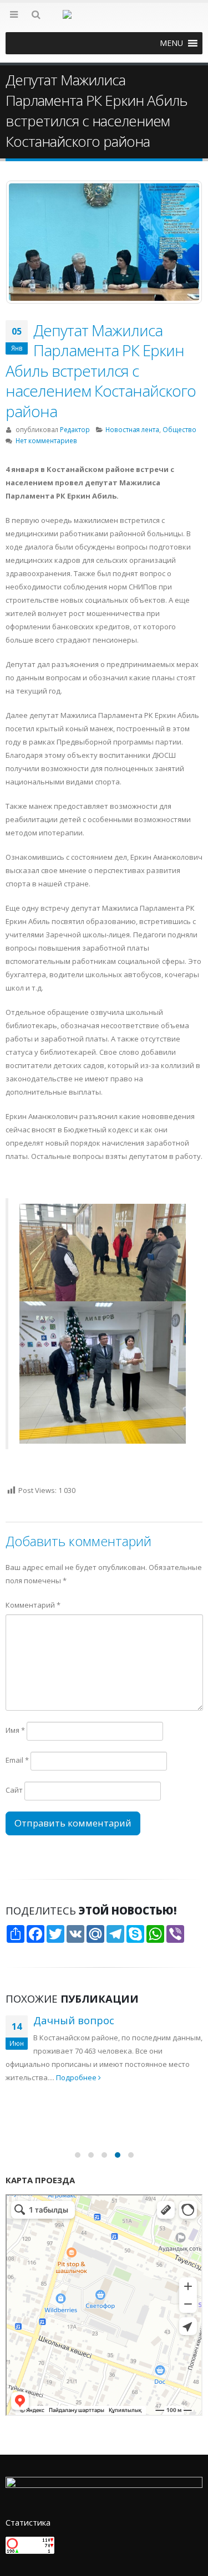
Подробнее (77, 2077)
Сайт (14, 1790)
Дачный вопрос (74, 2020)
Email (17, 1760)
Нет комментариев (46, 440)
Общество (179, 429)
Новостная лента (132, 429)
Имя (15, 1730)
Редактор (75, 429)
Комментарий (33, 1605)
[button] (171, 43)
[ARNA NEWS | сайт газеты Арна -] (104, 21)
